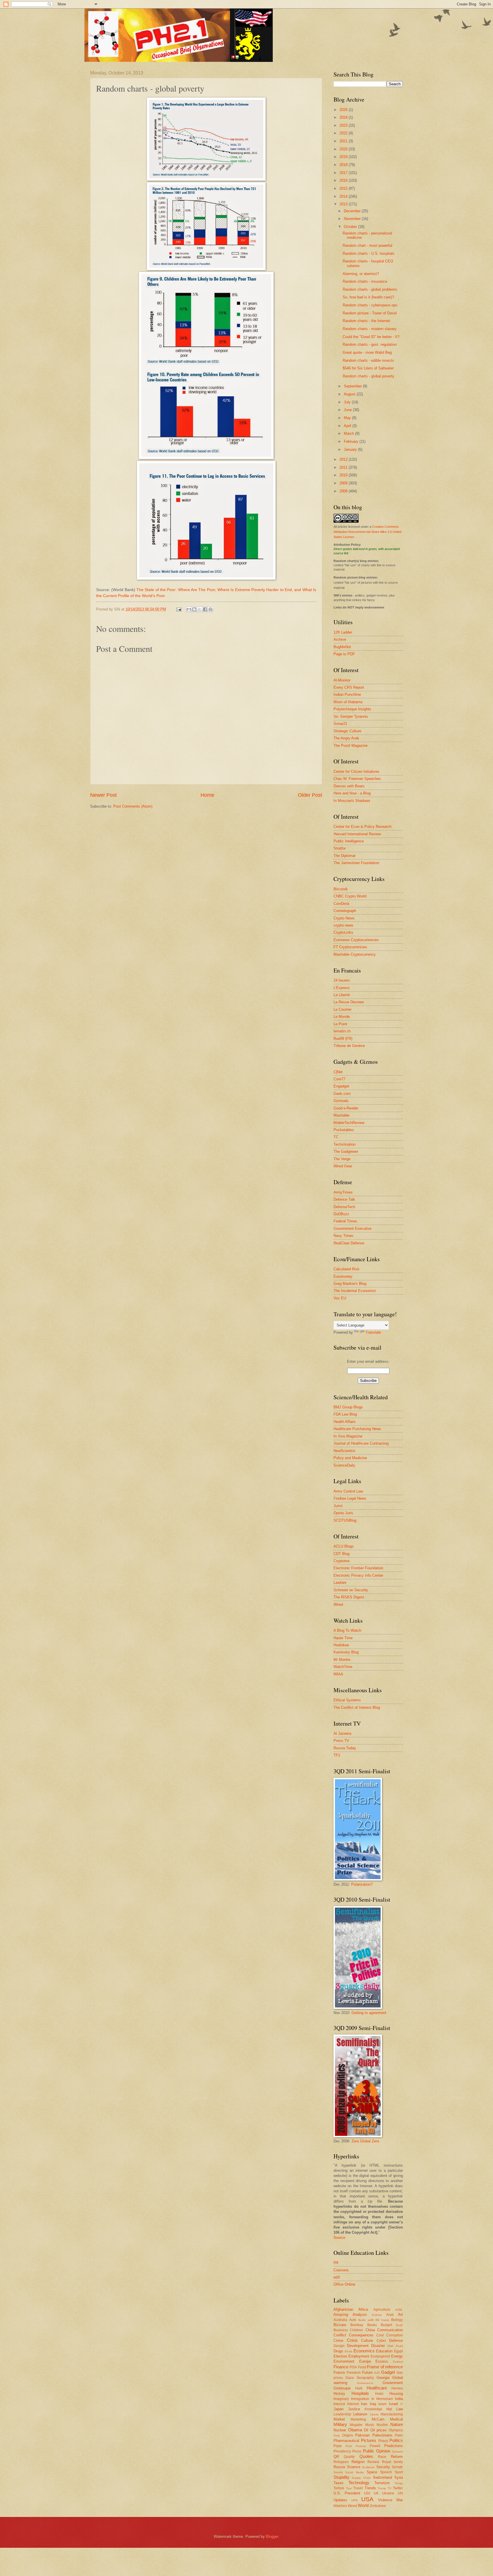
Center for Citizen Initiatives (356, 772)
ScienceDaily (344, 1465)
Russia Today (345, 1748)
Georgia (383, 2378)
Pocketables (344, 1130)
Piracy (383, 2441)
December (353, 211)
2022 (344, 133)
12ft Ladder (343, 632)
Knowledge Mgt (378, 2409)
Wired (338, 1605)
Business (341, 2330)
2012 (344, 459)
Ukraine (388, 2493)
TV (390, 2488)
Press (357, 2451)
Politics (396, 2440)
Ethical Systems (347, 1700)
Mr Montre (342, 1660)
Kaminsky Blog (346, 1652)
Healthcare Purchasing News (357, 1429)
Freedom (354, 2373)
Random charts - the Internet (366, 321)
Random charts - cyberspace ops (370, 305)
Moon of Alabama (348, 702)
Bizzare (340, 2325)
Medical (396, 2419)
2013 (344, 204)
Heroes (397, 2388)
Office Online (344, 2284)
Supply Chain (361, 2478)
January (351, 449)
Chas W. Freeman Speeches (357, 779)
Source (339, 2238)
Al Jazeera (342, 1733)
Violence (385, 2500)
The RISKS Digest (349, 1597)
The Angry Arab (346, 738)
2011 (344, 467)
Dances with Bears (349, 786)
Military (340, 2424)
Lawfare (340, 1583)
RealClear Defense (349, 1243)
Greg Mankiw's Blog (350, 1284)
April (348, 426)
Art (400, 2315)
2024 (344, 117)
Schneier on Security (351, 1590)
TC (336, 1137)
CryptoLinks (343, 932)
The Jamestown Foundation (356, 863)
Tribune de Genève (349, 1046)
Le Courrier (343, 1009)
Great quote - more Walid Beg (367, 352)
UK (376, 2493)
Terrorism (382, 2483)
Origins (348, 2435)
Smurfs (338, 2472)
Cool (380, 2335)
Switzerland (382, 2477)
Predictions (394, 2446)
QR (336, 2457)
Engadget (341, 1086)
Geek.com (342, 1094)
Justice (354, 2409)
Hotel (379, 2394)
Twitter (398, 2488)
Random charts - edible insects (368, 360)
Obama (355, 2430)
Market (339, 2419)
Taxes (339, 2483)
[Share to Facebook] (205, 609)
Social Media (354, 2472)
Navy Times (344, 1236)
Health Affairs (345, 1422)
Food (362, 2367)
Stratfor (340, 848)
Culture (367, 2341)
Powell (375, 2446)
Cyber (381, 2341)
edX (337, 2277)
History (339, 2394)
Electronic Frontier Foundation (358, 1568)
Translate (373, 1332)
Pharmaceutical (346, 2441)
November (353, 219)
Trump (382, 2488)
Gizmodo (341, 1101)
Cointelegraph (345, 911)
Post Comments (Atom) (133, 806)
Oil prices (379, 2430)
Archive (340, 639)
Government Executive (352, 1229)
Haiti (359, 2388)
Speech (386, 2472)
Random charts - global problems (370, 289)
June (348, 410)
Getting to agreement (369, 2013)
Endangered (380, 2356)
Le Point (340, 1024)
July (348, 402)
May (348, 418)
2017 (344, 173)
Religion (358, 2462)
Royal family (393, 2462)
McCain (378, 2419)
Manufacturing (392, 2414)
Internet (353, 2404)
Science (354, 2467)
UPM (354, 2500)
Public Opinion (377, 2451)
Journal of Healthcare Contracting (361, 1443)
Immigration (360, 2399)
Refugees (341, 2462)
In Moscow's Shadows (352, 801)
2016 (344, 180)
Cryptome (342, 1561)
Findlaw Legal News (350, 1498)
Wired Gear (343, 1166)
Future (367, 2372)
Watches (340, 2506)
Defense (396, 2341)
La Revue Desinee (349, 1002)
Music (370, 2425)
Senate (397, 2467)
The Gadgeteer (346, 1151)
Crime (338, 2341)
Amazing (341, 2315)
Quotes (366, 2456)
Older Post (310, 795)
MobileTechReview (349, 1123)
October (351, 227)
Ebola (348, 2351)
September (353, 386)
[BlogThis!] (194, 609)
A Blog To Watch (347, 1630)
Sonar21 (340, 724)
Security (383, 2467)
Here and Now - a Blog (352, 793)
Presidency (342, 2451)
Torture (339, 2488)
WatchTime (343, 1667)
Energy (397, 2356)
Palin (399, 2435)
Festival (398, 2362)
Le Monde (342, 1017)
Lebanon (360, 2414)
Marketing (358, 2419)
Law (400, 2409)
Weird (352, 2506)
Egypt (398, 2351)
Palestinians (382, 2435)
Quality (349, 2457)
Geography (365, 2378)
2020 (344, 149)
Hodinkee (341, 1645)
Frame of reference (385, 2367)
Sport (399, 2472)
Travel (358, 2488)
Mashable (342, 1115)
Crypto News (344, 918)
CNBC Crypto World (350, 896)
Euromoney (343, 1276)
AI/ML (399, 2310)
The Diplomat (345, 856)
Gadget (388, 2372)
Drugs (338, 2351)
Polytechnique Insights (352, 709)
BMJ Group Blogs (348, 1407)
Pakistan (362, 2435)
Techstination (345, 1144)
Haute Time (343, 1638)
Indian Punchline (347, 694)
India (399, 2399)
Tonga (399, 2483)
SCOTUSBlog (345, 1520)
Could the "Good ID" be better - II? (371, 337)
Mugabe (356, 2425)
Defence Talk (344, 1199)
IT (402, 2404)
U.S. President (347, 2493)
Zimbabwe (378, 2506)
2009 (344, 483)
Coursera (341, 2270)
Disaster (378, 2346)
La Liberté (342, 995)
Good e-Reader (346, 1108)
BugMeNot (342, 647)
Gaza (350, 2378)
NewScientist (344, 1451)
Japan (339, 2409)
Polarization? (362, 1884)
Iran (364, 2404)
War (400, 2500)
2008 (344, 491)
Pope (338, 2446)
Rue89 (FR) (343, 1039)
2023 (344, 125)
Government (393, 2383)
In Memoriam (382, 2399)
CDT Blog (342, 1554)
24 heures (342, 980)
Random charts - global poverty (368, 376)
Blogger (272, 2536)
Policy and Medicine (350, 1458)
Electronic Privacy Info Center (358, 1575)
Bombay (357, 2325)
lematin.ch (342, 1031)
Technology (359, 2483)
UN (400, 2493)
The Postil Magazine (350, 746)
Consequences (361, 2335)
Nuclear (340, 2430)
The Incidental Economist (355, 1291)
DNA (390, 2346)
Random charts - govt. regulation (370, 344)
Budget (386, 2325)
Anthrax (377, 2315)
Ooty (337, 2436)
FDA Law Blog (345, 1414)
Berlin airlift (366, 2320)
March (349, 433)
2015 (344, 188)
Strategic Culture (347, 731)
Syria (399, 2477)
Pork (349, 2446)
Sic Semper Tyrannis (351, 716)
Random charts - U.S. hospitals (369, 253)
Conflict (340, 2335)
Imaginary (341, 2399)
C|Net (338, 1072)
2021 (344, 141)
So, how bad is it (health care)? (368, 297)
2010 (344, 475)
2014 (344, 196)
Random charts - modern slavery (370, 329)
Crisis (352, 2340)
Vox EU (340, 1298)
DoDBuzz (341, 1214)
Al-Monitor (342, 680)
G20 (377, 2373)
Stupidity (342, 2477)
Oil (366, 2430)
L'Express (342, 988)
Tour (349, 2488)
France (339, 2372)
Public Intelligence (349, 841)
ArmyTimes (343, 1192)
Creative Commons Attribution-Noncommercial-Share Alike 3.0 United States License (367, 532)
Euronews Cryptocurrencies (356, 940)
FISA (353, 2367)
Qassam (397, 2451)
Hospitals (360, 2393)
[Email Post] (179, 609)
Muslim (382, 2425)
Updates (340, 2500)
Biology (397, 2320)
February (352, 441)
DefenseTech (344, 1207)
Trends (370, 2488)
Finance (341, 2367)
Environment (344, 2361)
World (363, 2505)
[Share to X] (200, 609)
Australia (340, 2320)
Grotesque (342, 2388)
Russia (339, 2467)
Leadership (342, 2414)
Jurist (338, 1506)
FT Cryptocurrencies (350, 947)
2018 (344, 165)
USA (367, 2499)
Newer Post (103, 795)
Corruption (395, 2335)
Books (372, 2325)
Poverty (361, 2446)
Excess (382, 2361)
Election (340, 2356)
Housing (396, 2394)
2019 (344, 157)
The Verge (342, 1159)
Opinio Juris (343, 1513)
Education (384, 2351)
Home (207, 795)
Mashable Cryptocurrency (355, 954)
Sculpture (368, 2467)
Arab (390, 2315)
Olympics (396, 2430)
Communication (390, 2330)
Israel (393, 2404)
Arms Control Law (348, 1491)
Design (339, 2346)
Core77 (339, 1079)
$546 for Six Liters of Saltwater (368, 368)
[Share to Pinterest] (211, 609)
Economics (364, 2351)
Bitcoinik (341, 889)
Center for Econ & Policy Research (362, 827)
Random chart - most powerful (367, 245)
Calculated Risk (346, 1269)
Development (358, 2346)
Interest (339, 2404)
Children (356, 2330)
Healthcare (377, 2388)
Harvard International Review (357, 834)
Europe (365, 2361)
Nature (397, 2424)
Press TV (341, 1741)
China (370, 2330)
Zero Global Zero (365, 2141)
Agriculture (382, 2310)
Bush (399, 2325)
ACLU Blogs (344, 1546)
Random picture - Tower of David (370, 313)
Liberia (374, 2414)
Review (373, 2462)
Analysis (360, 2315)
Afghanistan (343, 2309)
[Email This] (189, 609)
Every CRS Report (349, 687)
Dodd (399, 2346)
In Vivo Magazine (348, 1436)
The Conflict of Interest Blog (357, 1707)
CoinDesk (342, 904)
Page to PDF (344, 654)
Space (372, 2472)
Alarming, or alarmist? (361, 274)
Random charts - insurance (365, 281)
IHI (336, 2263)
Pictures (369, 2440)
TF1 (337, 1755)
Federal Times (345, 1221)
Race (382, 2457)
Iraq (373, 2404)
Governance (365, 2383)
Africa (363, 2309)
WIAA (338, 1674)
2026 (344, 110)
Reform (397, 2457)
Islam (382, 2404)
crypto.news (344, 925)
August (350, 394)
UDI (367, 2493)
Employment (359, 2356)
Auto (353, 2320)
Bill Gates (382, 2320)
